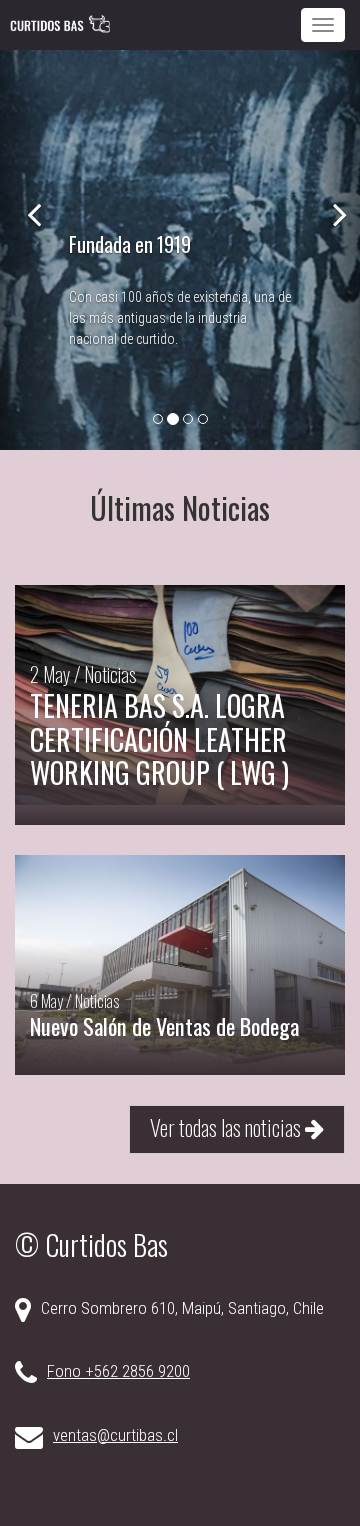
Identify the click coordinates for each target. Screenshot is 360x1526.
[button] (27, 250)
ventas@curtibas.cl (115, 1435)
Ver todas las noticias (227, 1126)
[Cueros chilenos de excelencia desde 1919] (60, 25)
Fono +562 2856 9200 (118, 1371)
